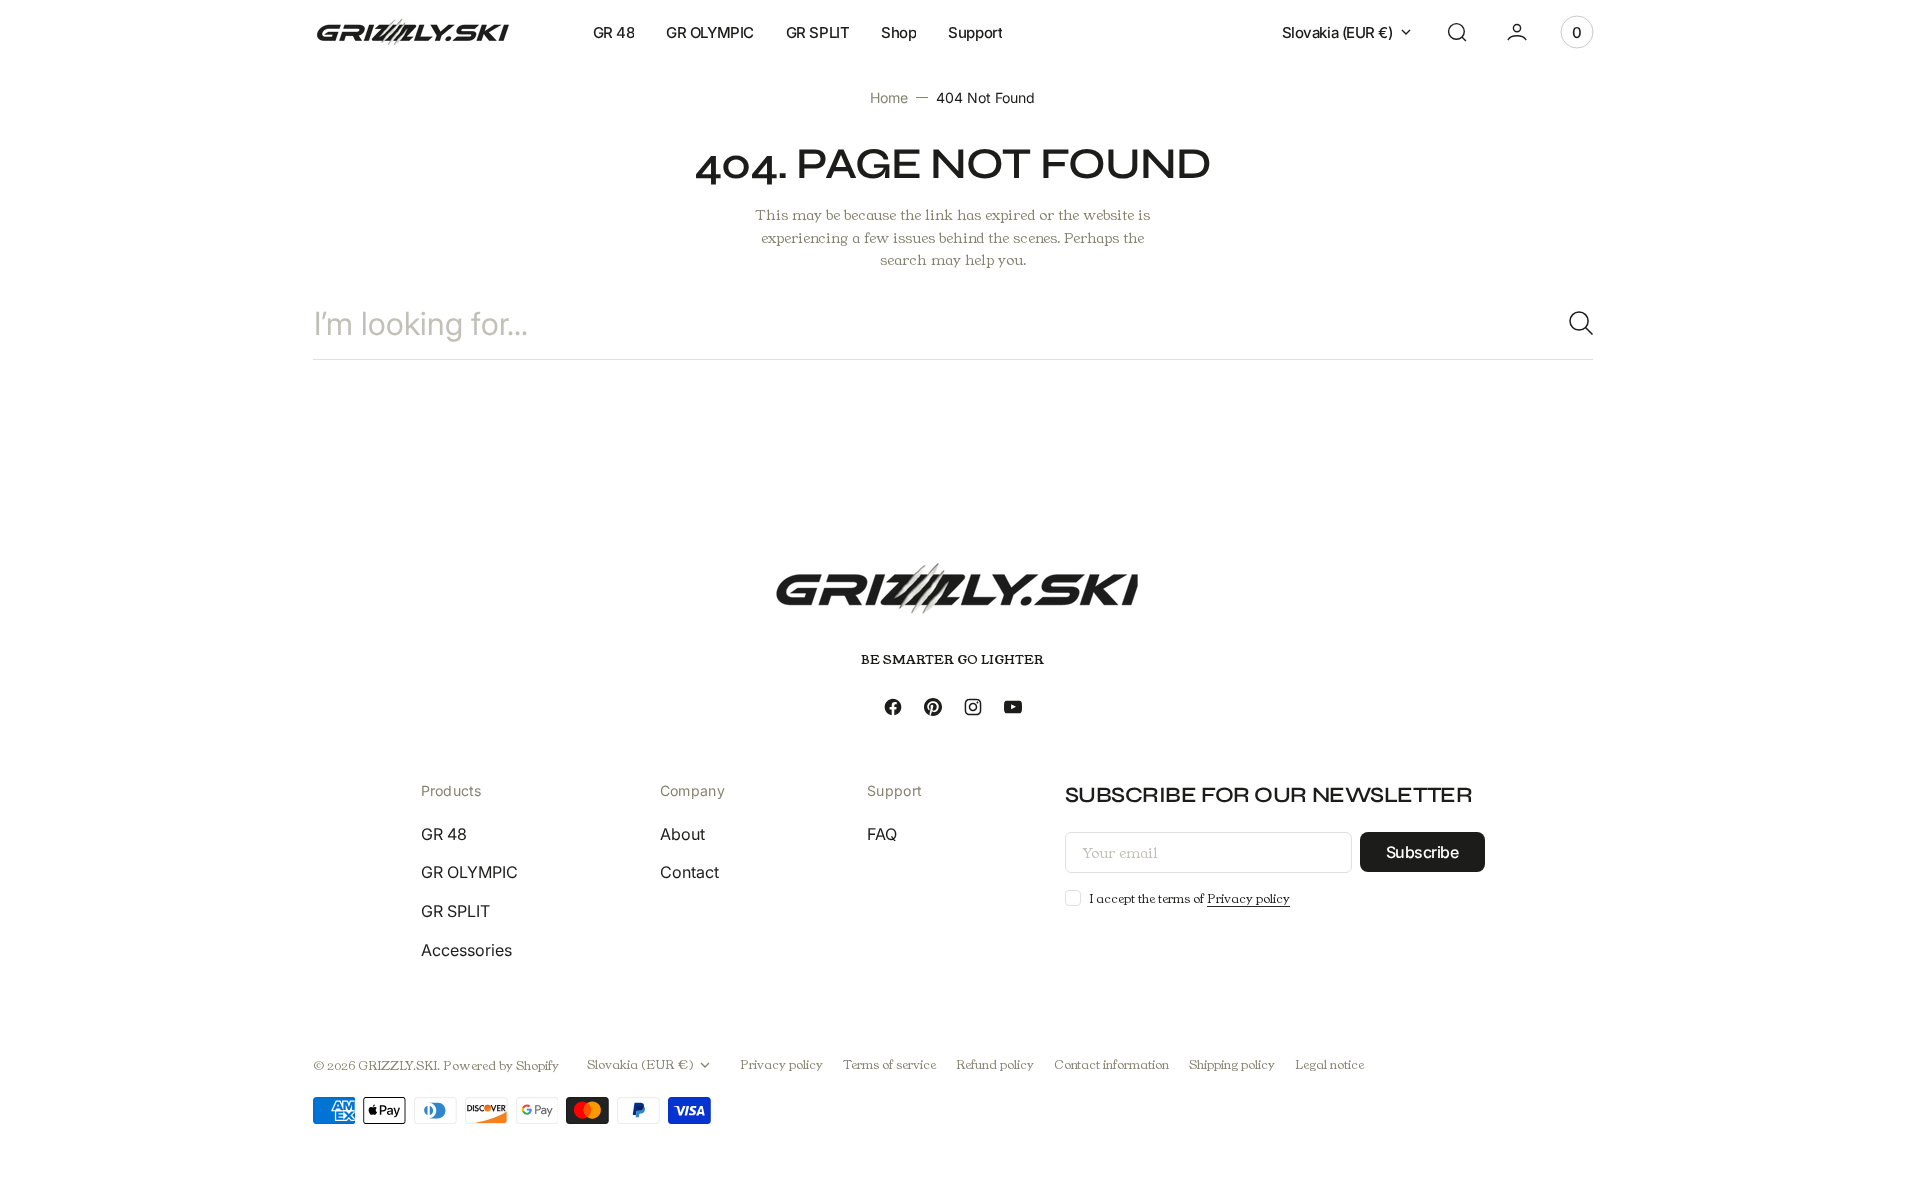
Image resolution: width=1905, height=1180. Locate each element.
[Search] (1573, 323)
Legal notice (1329, 1064)
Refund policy (995, 1064)
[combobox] (953, 323)
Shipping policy (1232, 1064)
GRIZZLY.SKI (397, 1065)
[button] (1457, 32)
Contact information (1111, 1064)
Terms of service (889, 1064)
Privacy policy (1248, 898)
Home (889, 97)
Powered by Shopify (501, 1065)
